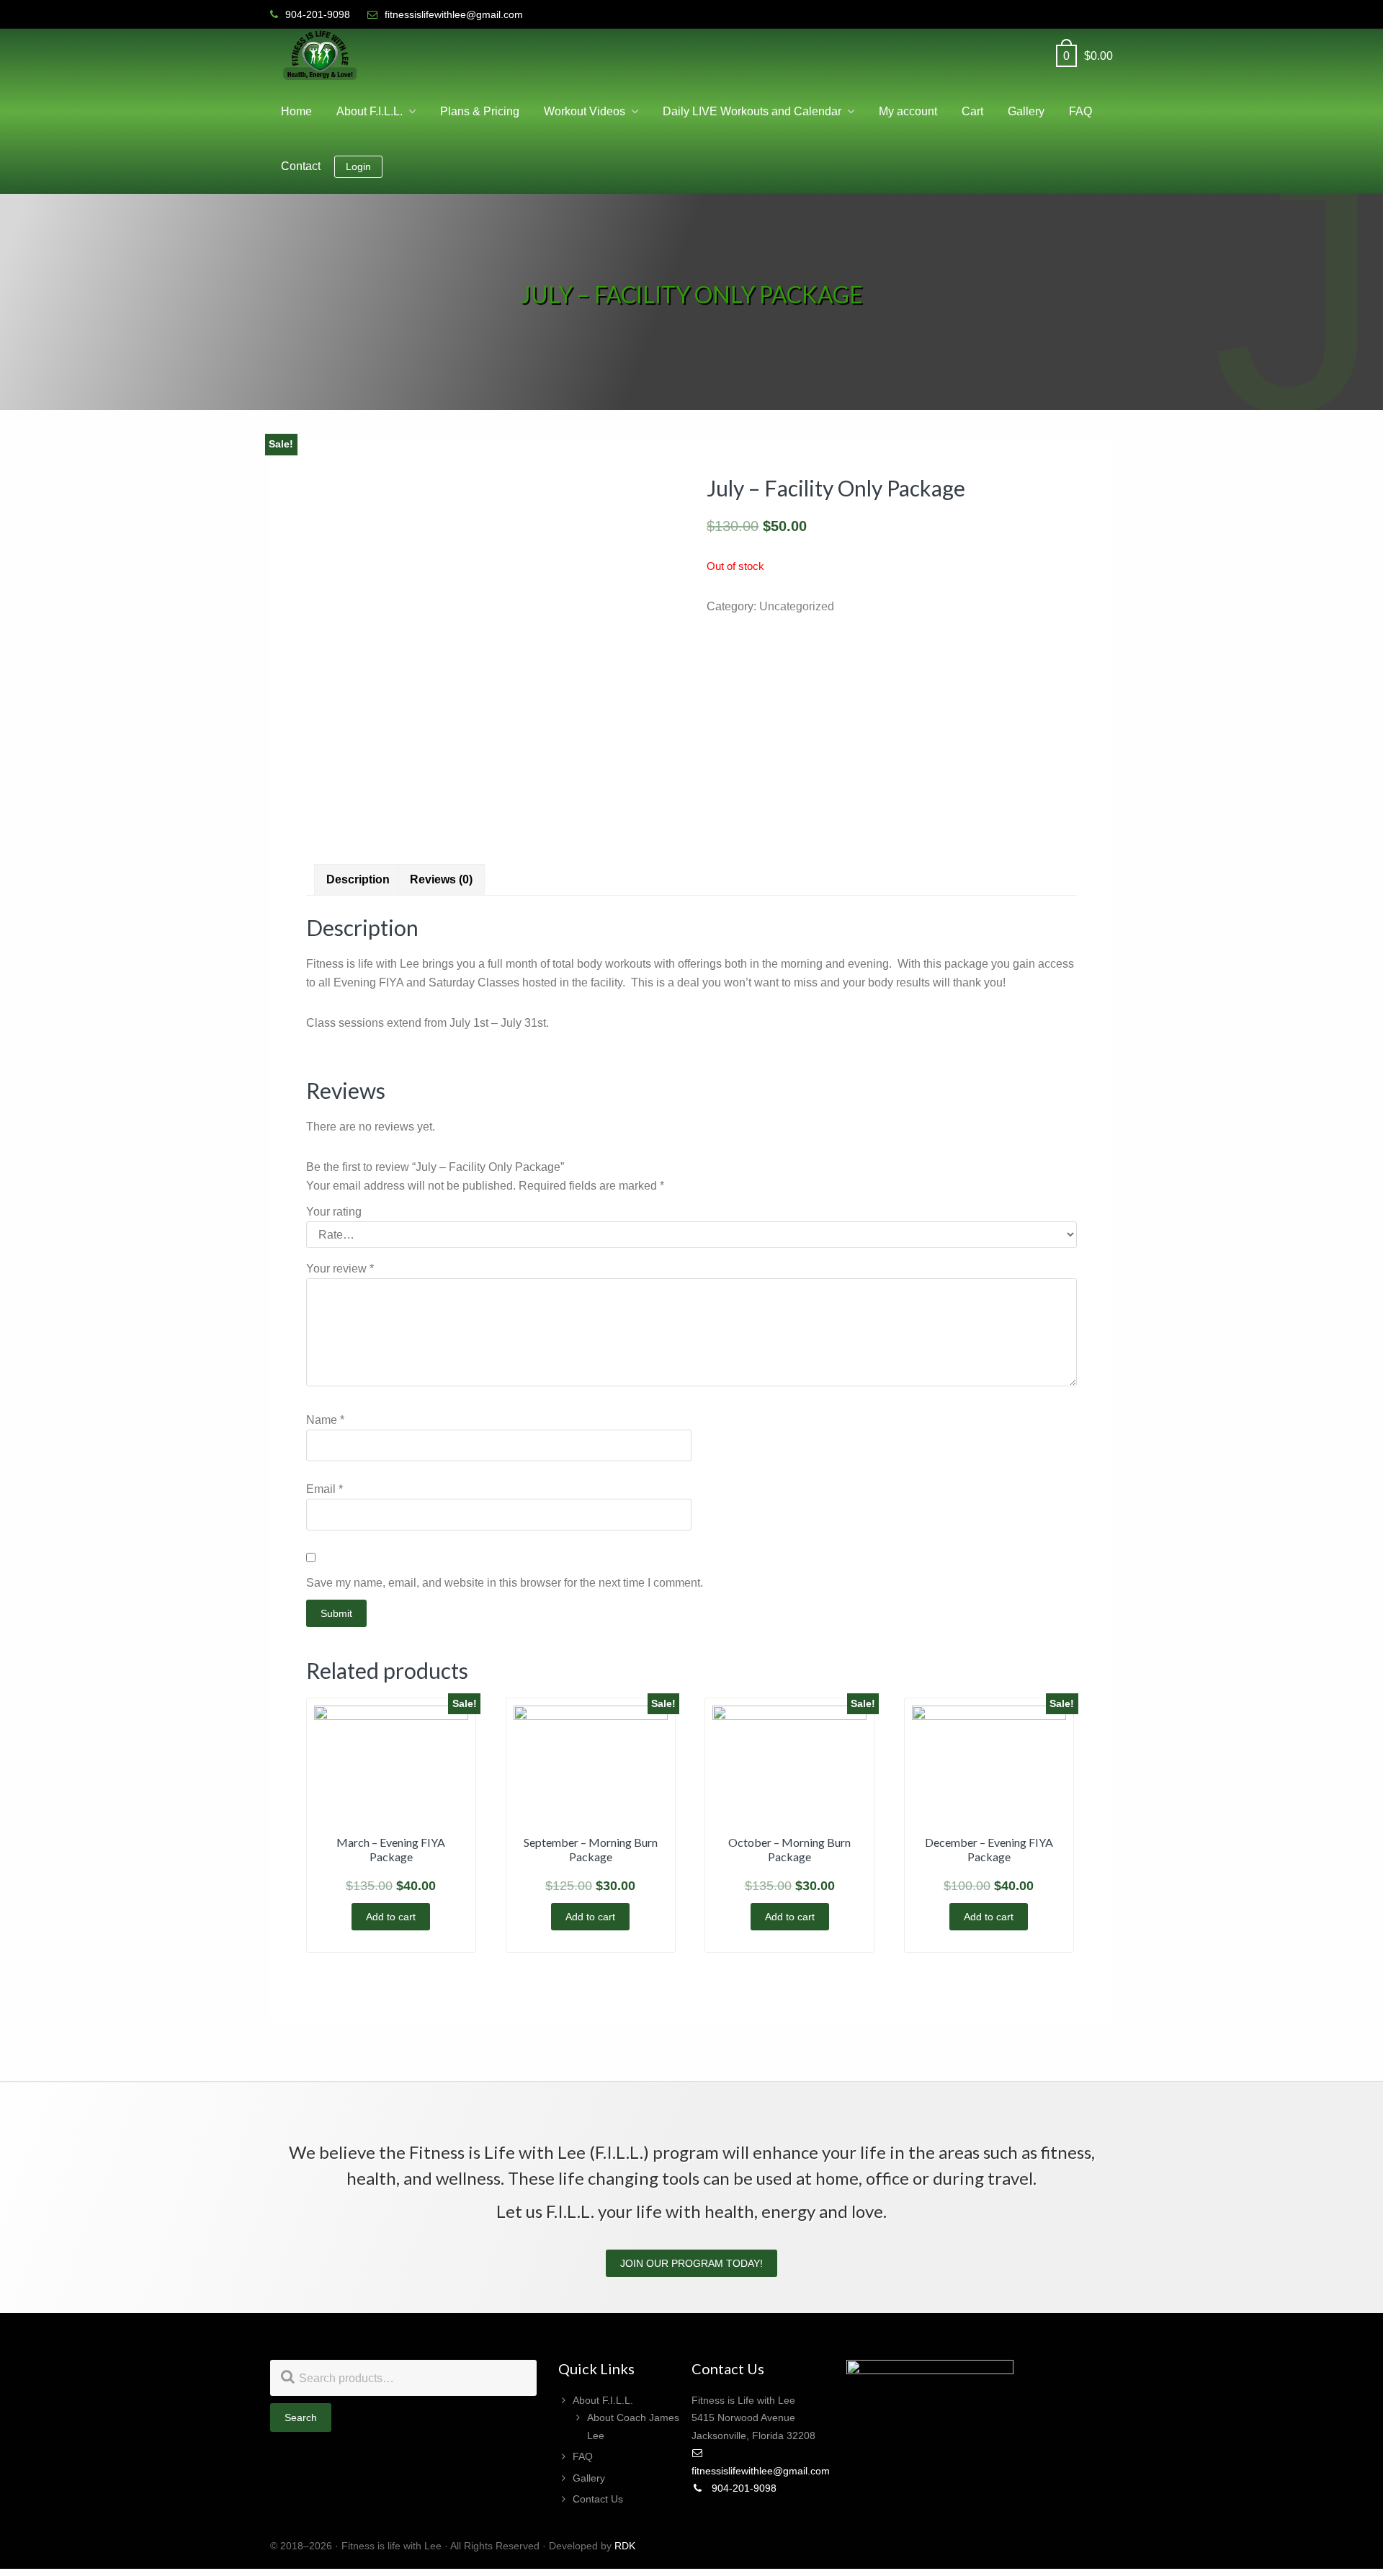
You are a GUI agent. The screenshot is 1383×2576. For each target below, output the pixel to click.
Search (301, 2417)
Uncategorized (797, 606)
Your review (340, 1269)
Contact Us (598, 2499)
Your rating (334, 1212)
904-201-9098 (743, 2488)
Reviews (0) (441, 879)
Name (325, 1420)
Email (325, 1489)
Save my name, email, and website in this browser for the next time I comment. (505, 1583)
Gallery (589, 2478)
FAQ (583, 2456)
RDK (625, 2546)
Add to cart (391, 1917)
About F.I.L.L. (603, 2400)
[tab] (358, 880)
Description (358, 879)
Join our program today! (691, 2263)
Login (358, 166)
